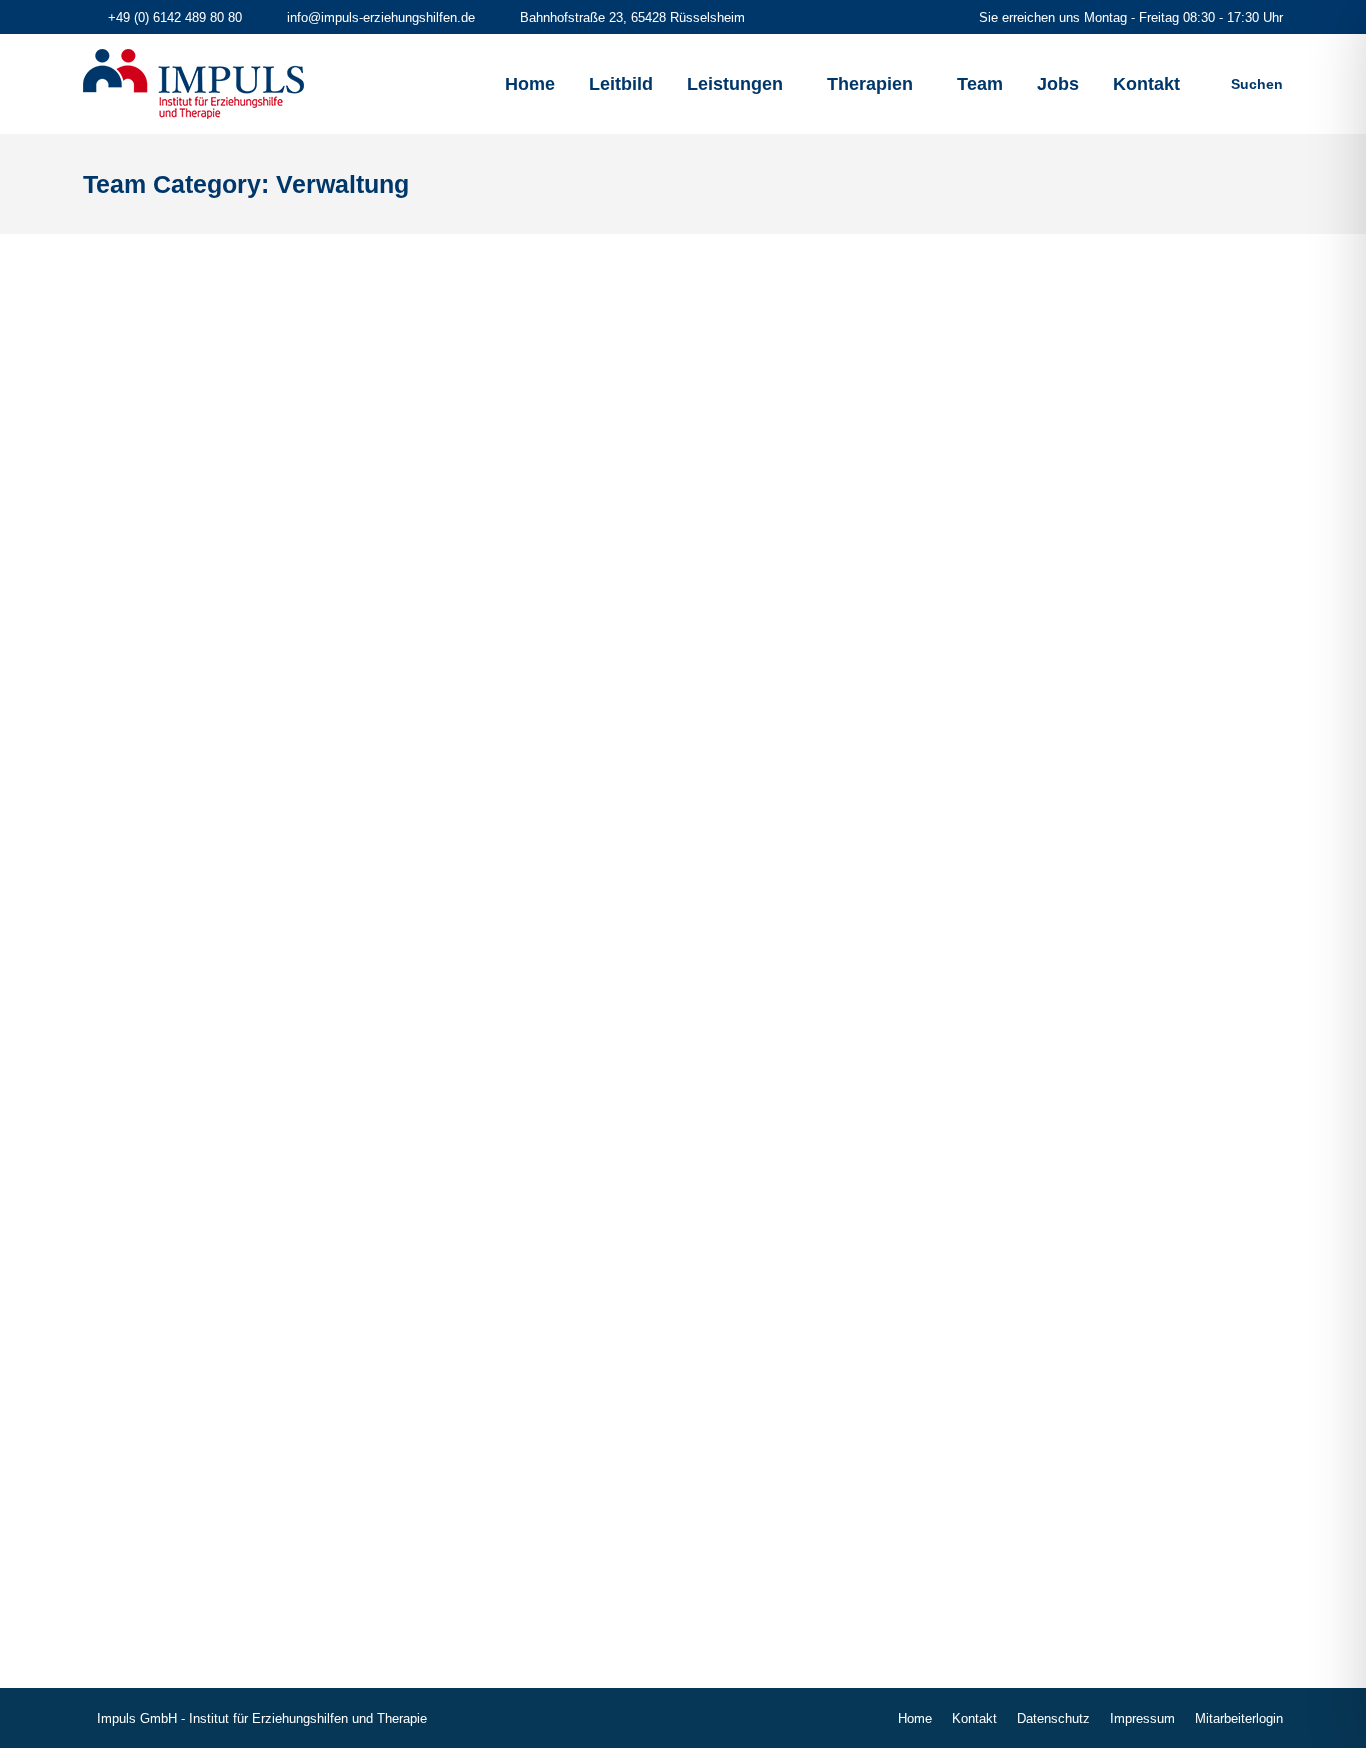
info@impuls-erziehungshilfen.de (381, 17)
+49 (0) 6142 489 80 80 (175, 17)
